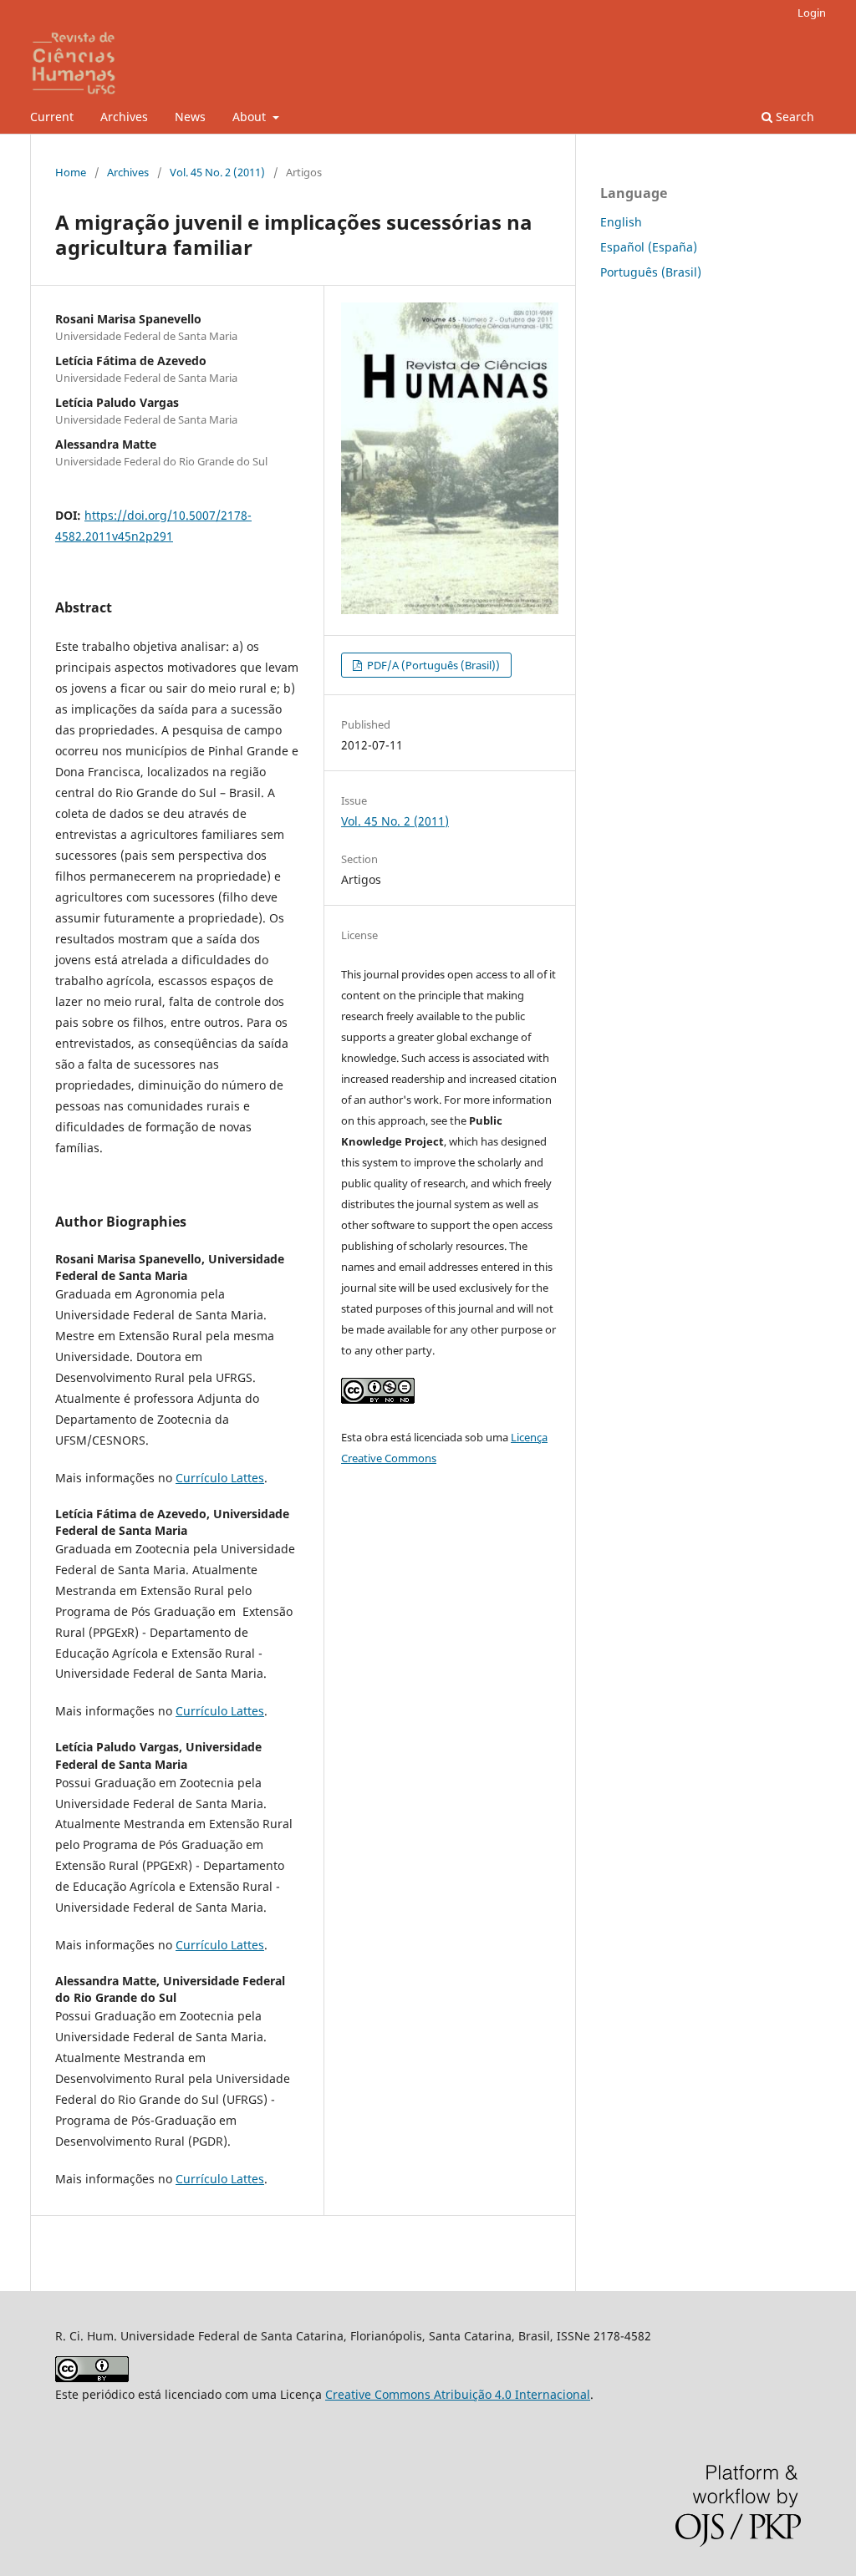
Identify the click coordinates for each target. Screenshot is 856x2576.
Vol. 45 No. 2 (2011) (217, 172)
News (190, 117)
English (621, 222)
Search (793, 117)
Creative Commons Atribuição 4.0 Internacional (458, 2394)
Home (71, 172)
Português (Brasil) (651, 272)
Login (812, 13)
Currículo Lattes (220, 1478)
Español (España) (649, 247)
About (251, 117)
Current (52, 117)
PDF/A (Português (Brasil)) (432, 665)
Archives (124, 117)
